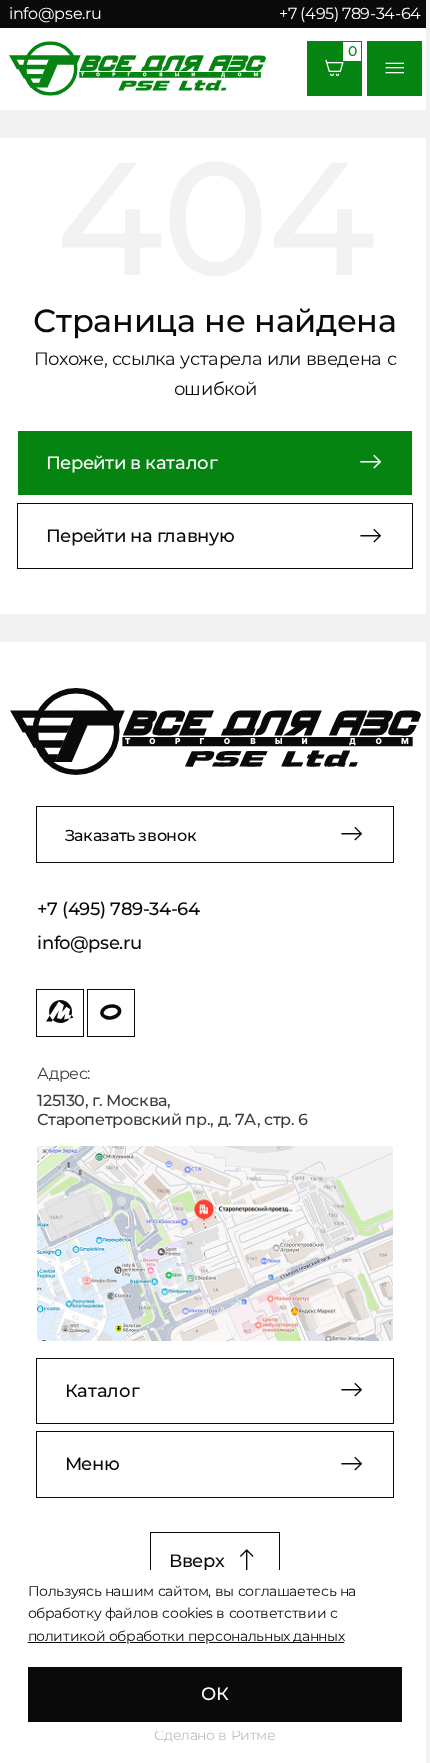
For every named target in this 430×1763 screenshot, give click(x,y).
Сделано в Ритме (215, 1735)
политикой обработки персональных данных (186, 1636)
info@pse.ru (55, 13)
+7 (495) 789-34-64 (349, 13)
